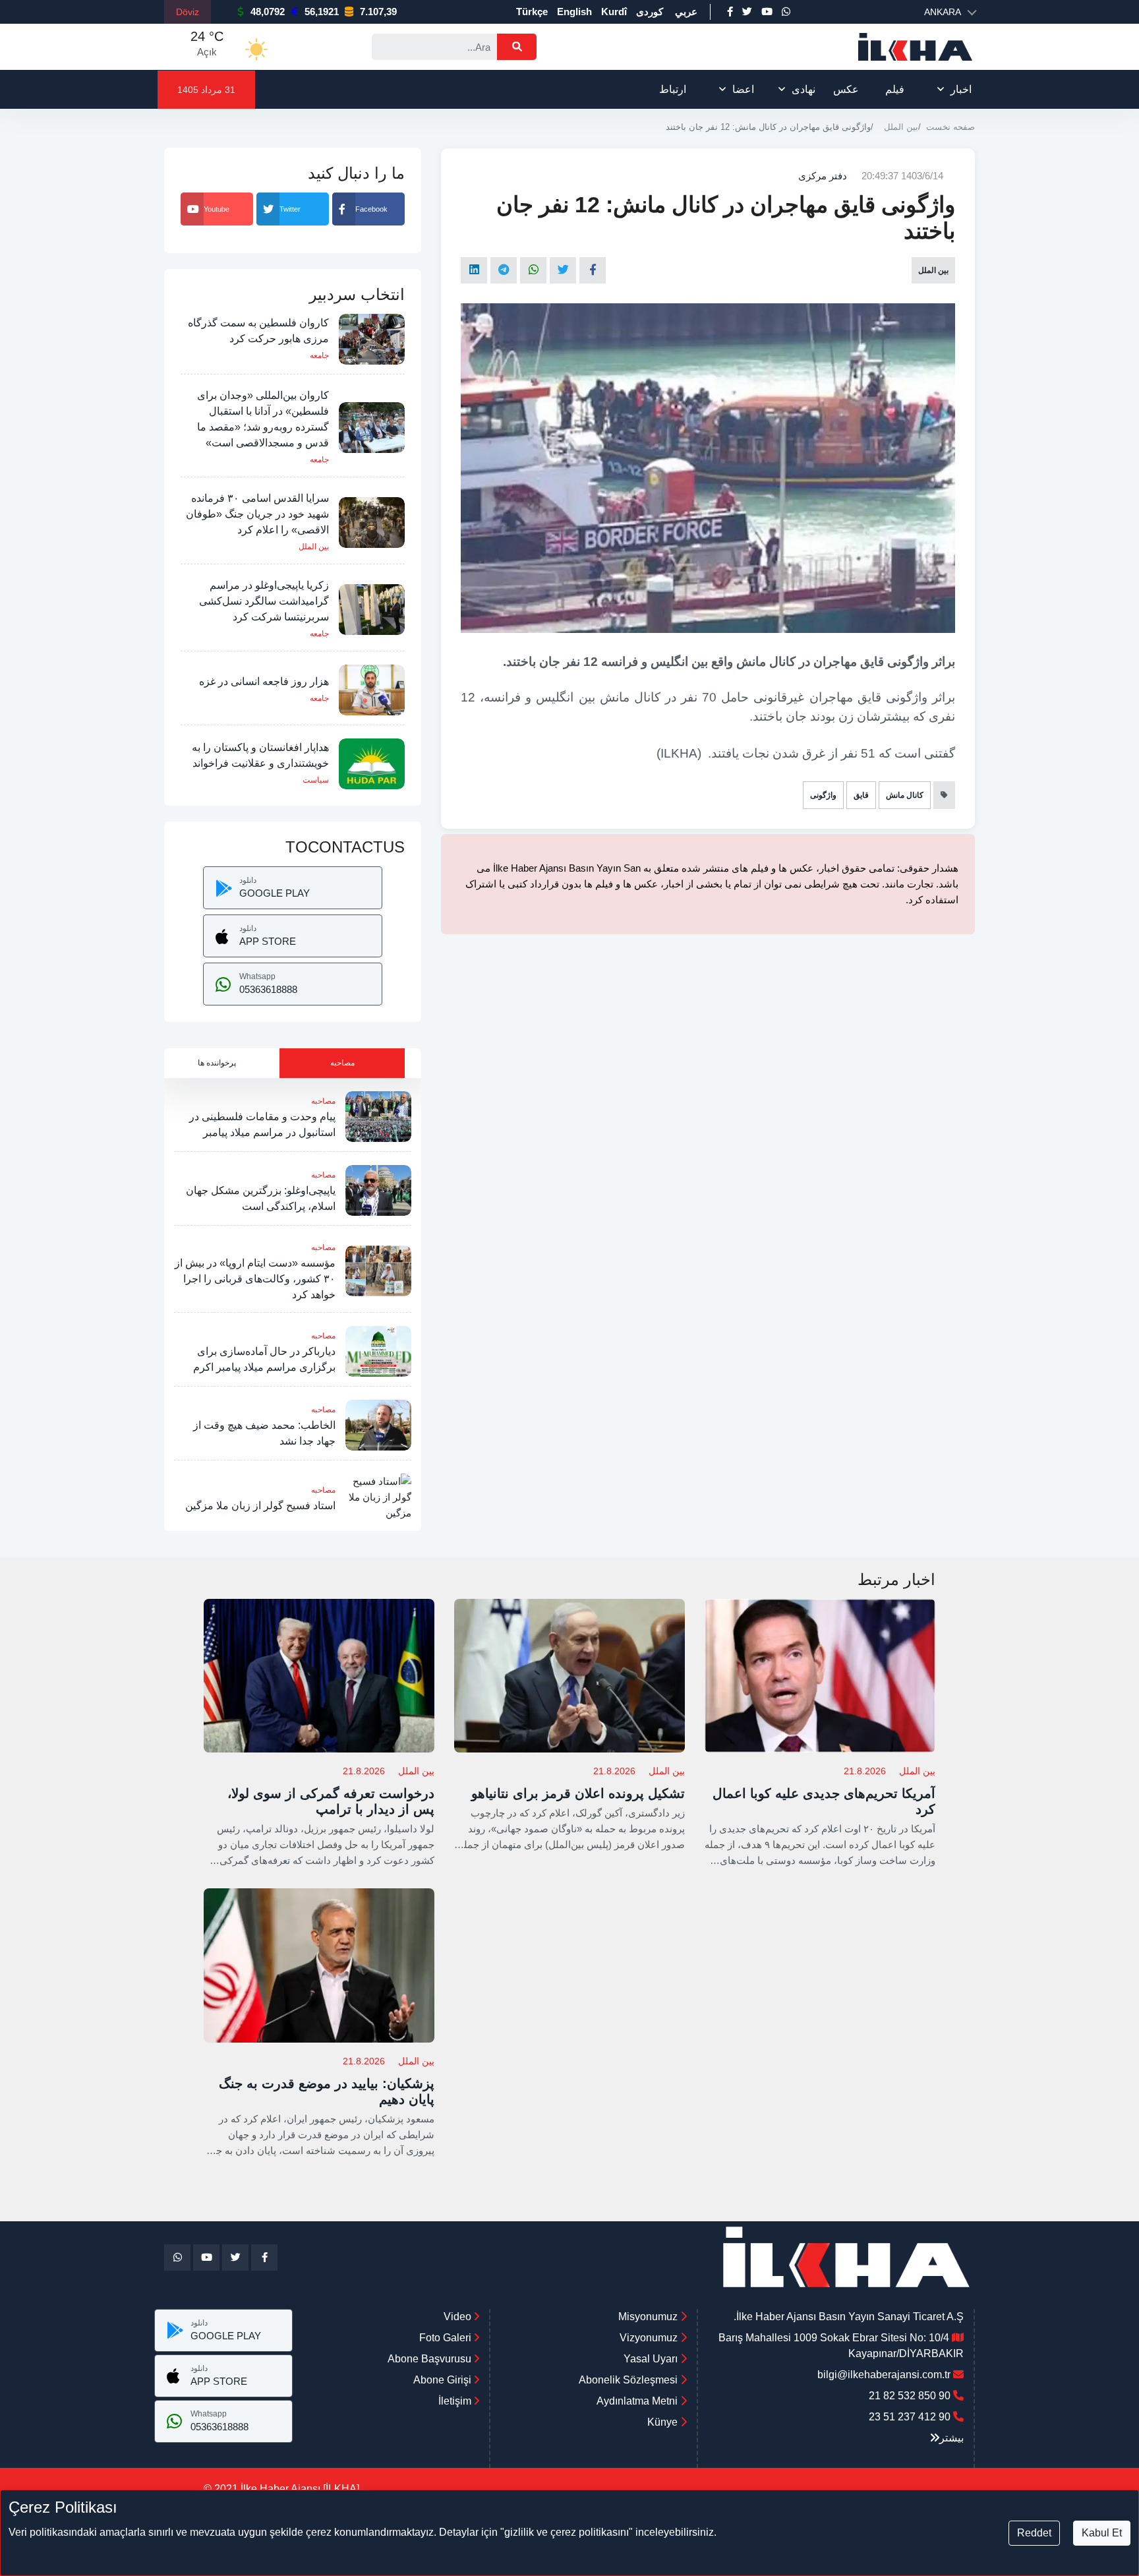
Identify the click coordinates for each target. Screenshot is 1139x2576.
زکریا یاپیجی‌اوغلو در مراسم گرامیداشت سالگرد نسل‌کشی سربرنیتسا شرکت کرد (264, 601)
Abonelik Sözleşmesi (628, 2380)
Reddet (1034, 2533)
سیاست (316, 780)
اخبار (961, 89)
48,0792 (268, 12)
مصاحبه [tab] (342, 1063)
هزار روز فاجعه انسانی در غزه (264, 681)
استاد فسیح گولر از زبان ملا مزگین (260, 1506)
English (574, 12)
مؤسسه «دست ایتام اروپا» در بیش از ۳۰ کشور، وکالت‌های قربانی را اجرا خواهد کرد (255, 1279)
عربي (686, 12)
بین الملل (901, 127)
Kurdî (614, 12)
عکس (846, 89)
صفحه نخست (950, 127)
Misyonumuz (648, 2317)
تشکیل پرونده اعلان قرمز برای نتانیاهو (578, 1793)
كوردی (650, 12)
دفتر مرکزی (823, 176)
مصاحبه (323, 1101)
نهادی (803, 89)
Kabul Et (1102, 2533)
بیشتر (951, 2438)
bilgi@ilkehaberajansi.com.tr (884, 2375)
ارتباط (673, 89)
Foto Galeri (447, 2338)
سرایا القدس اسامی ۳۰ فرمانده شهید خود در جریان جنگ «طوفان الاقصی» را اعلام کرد (257, 514)
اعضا (743, 89)
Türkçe (532, 12)
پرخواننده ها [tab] (217, 1063)
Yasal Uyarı (651, 2359)
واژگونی (823, 795)
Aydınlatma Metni (637, 2401)
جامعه (319, 355)
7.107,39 (378, 12)
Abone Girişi (444, 2380)
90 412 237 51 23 (910, 2417)
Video (459, 2317)
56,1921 (322, 12)
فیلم (895, 89)
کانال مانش (905, 795)
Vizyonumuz (649, 2338)
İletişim (456, 2401)
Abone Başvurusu (431, 2359)
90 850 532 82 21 (910, 2396)
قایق (861, 795)
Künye (662, 2422)
